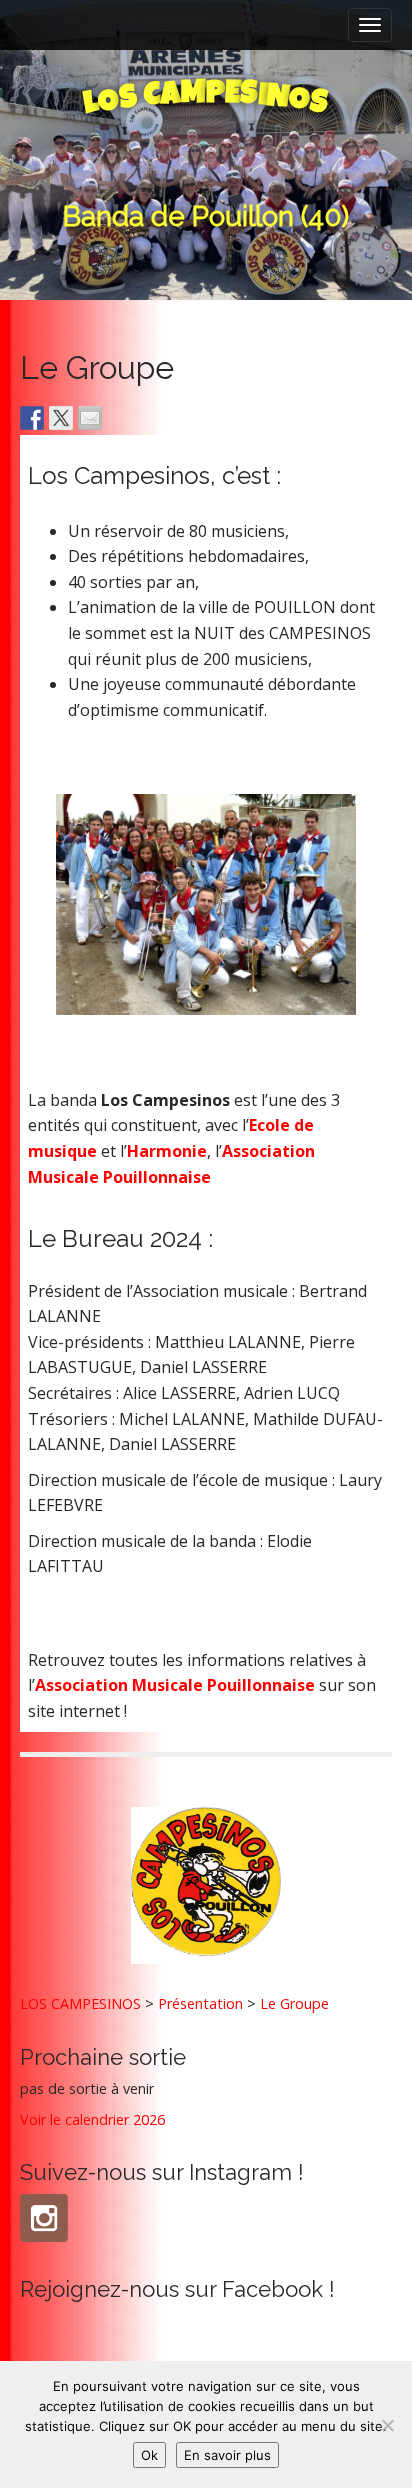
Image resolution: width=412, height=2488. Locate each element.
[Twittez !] (61, 418)
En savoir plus (227, 2455)
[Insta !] (44, 2218)
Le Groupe (294, 2003)
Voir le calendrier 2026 (92, 2119)
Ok (149, 2455)
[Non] (387, 2425)
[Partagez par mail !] (90, 418)
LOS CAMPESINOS (80, 2003)
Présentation (200, 2003)
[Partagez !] (32, 418)
